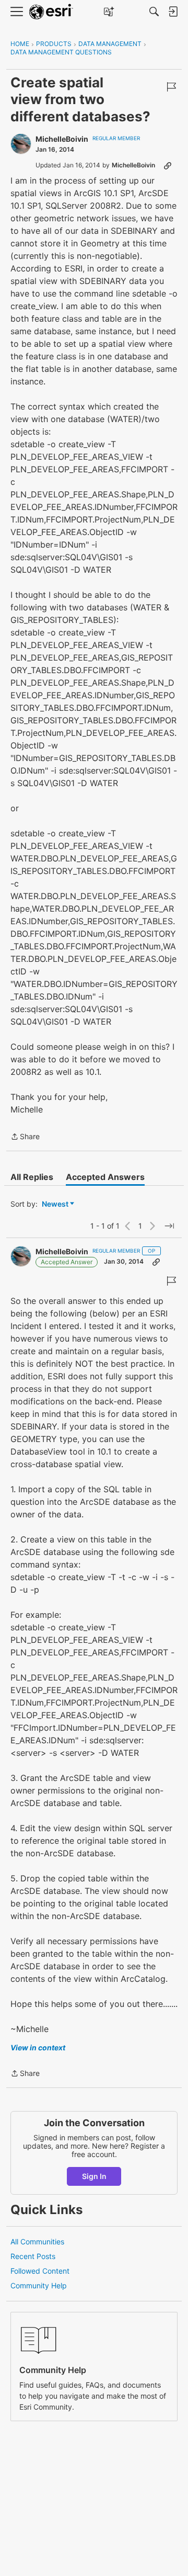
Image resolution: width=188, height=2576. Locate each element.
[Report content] (171, 87)
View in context (38, 2047)
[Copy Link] (168, 165)
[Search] (154, 12)
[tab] (32, 1177)
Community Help (39, 2285)
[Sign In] (173, 12)
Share (25, 1137)
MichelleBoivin (62, 139)
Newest (55, 1204)
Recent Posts (33, 2256)
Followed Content (40, 2271)
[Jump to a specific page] (169, 1226)
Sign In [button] (94, 2176)
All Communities (37, 2242)
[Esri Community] (51, 12)
